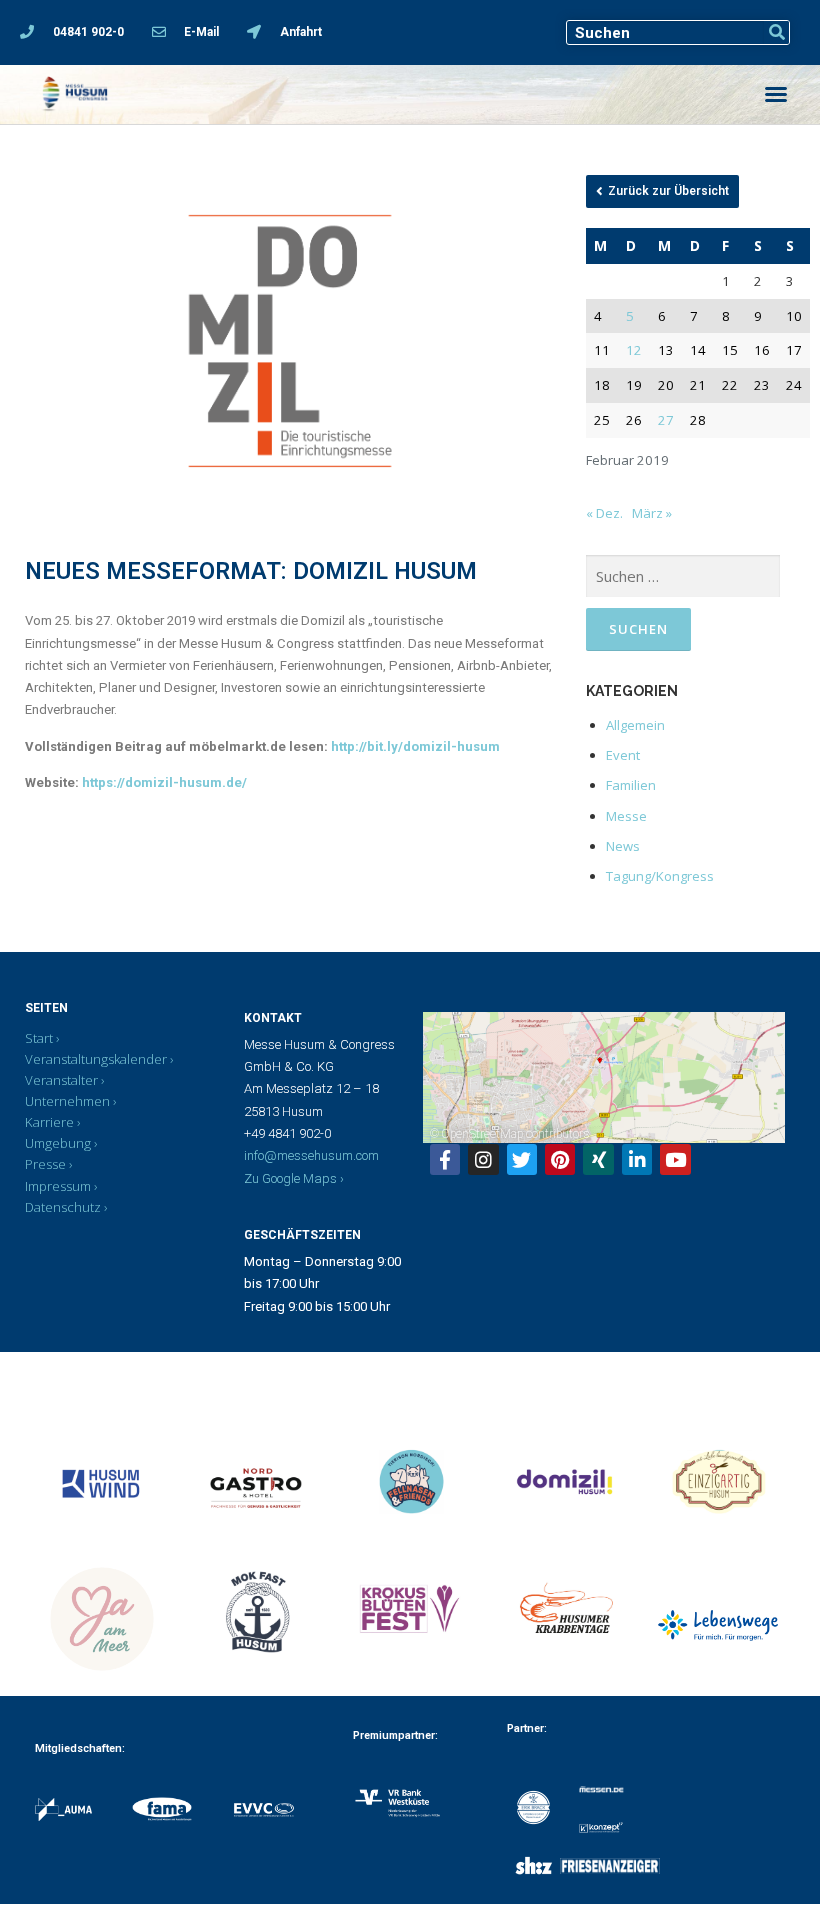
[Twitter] (522, 1159)
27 (666, 420)
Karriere (49, 1122)
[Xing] (598, 1159)
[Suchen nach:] (683, 576)
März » (652, 513)
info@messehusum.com (311, 1155)
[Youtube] (675, 1159)
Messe (626, 816)
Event (623, 755)
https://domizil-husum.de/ (166, 782)
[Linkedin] (637, 1159)
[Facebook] (445, 1159)
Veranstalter (61, 1080)
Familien (631, 785)
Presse (45, 1164)
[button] (776, 94)
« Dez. (604, 513)
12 (634, 350)
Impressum (58, 1186)
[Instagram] (483, 1159)
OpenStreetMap (482, 1134)
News (623, 846)
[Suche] (776, 32)
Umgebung (58, 1143)
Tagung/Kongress (660, 876)
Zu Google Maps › (294, 1178)
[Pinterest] (560, 1159)
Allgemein (635, 725)
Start (39, 1038)
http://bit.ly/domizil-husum (417, 746)
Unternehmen (67, 1101)
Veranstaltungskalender (96, 1059)
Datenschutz (63, 1207)
